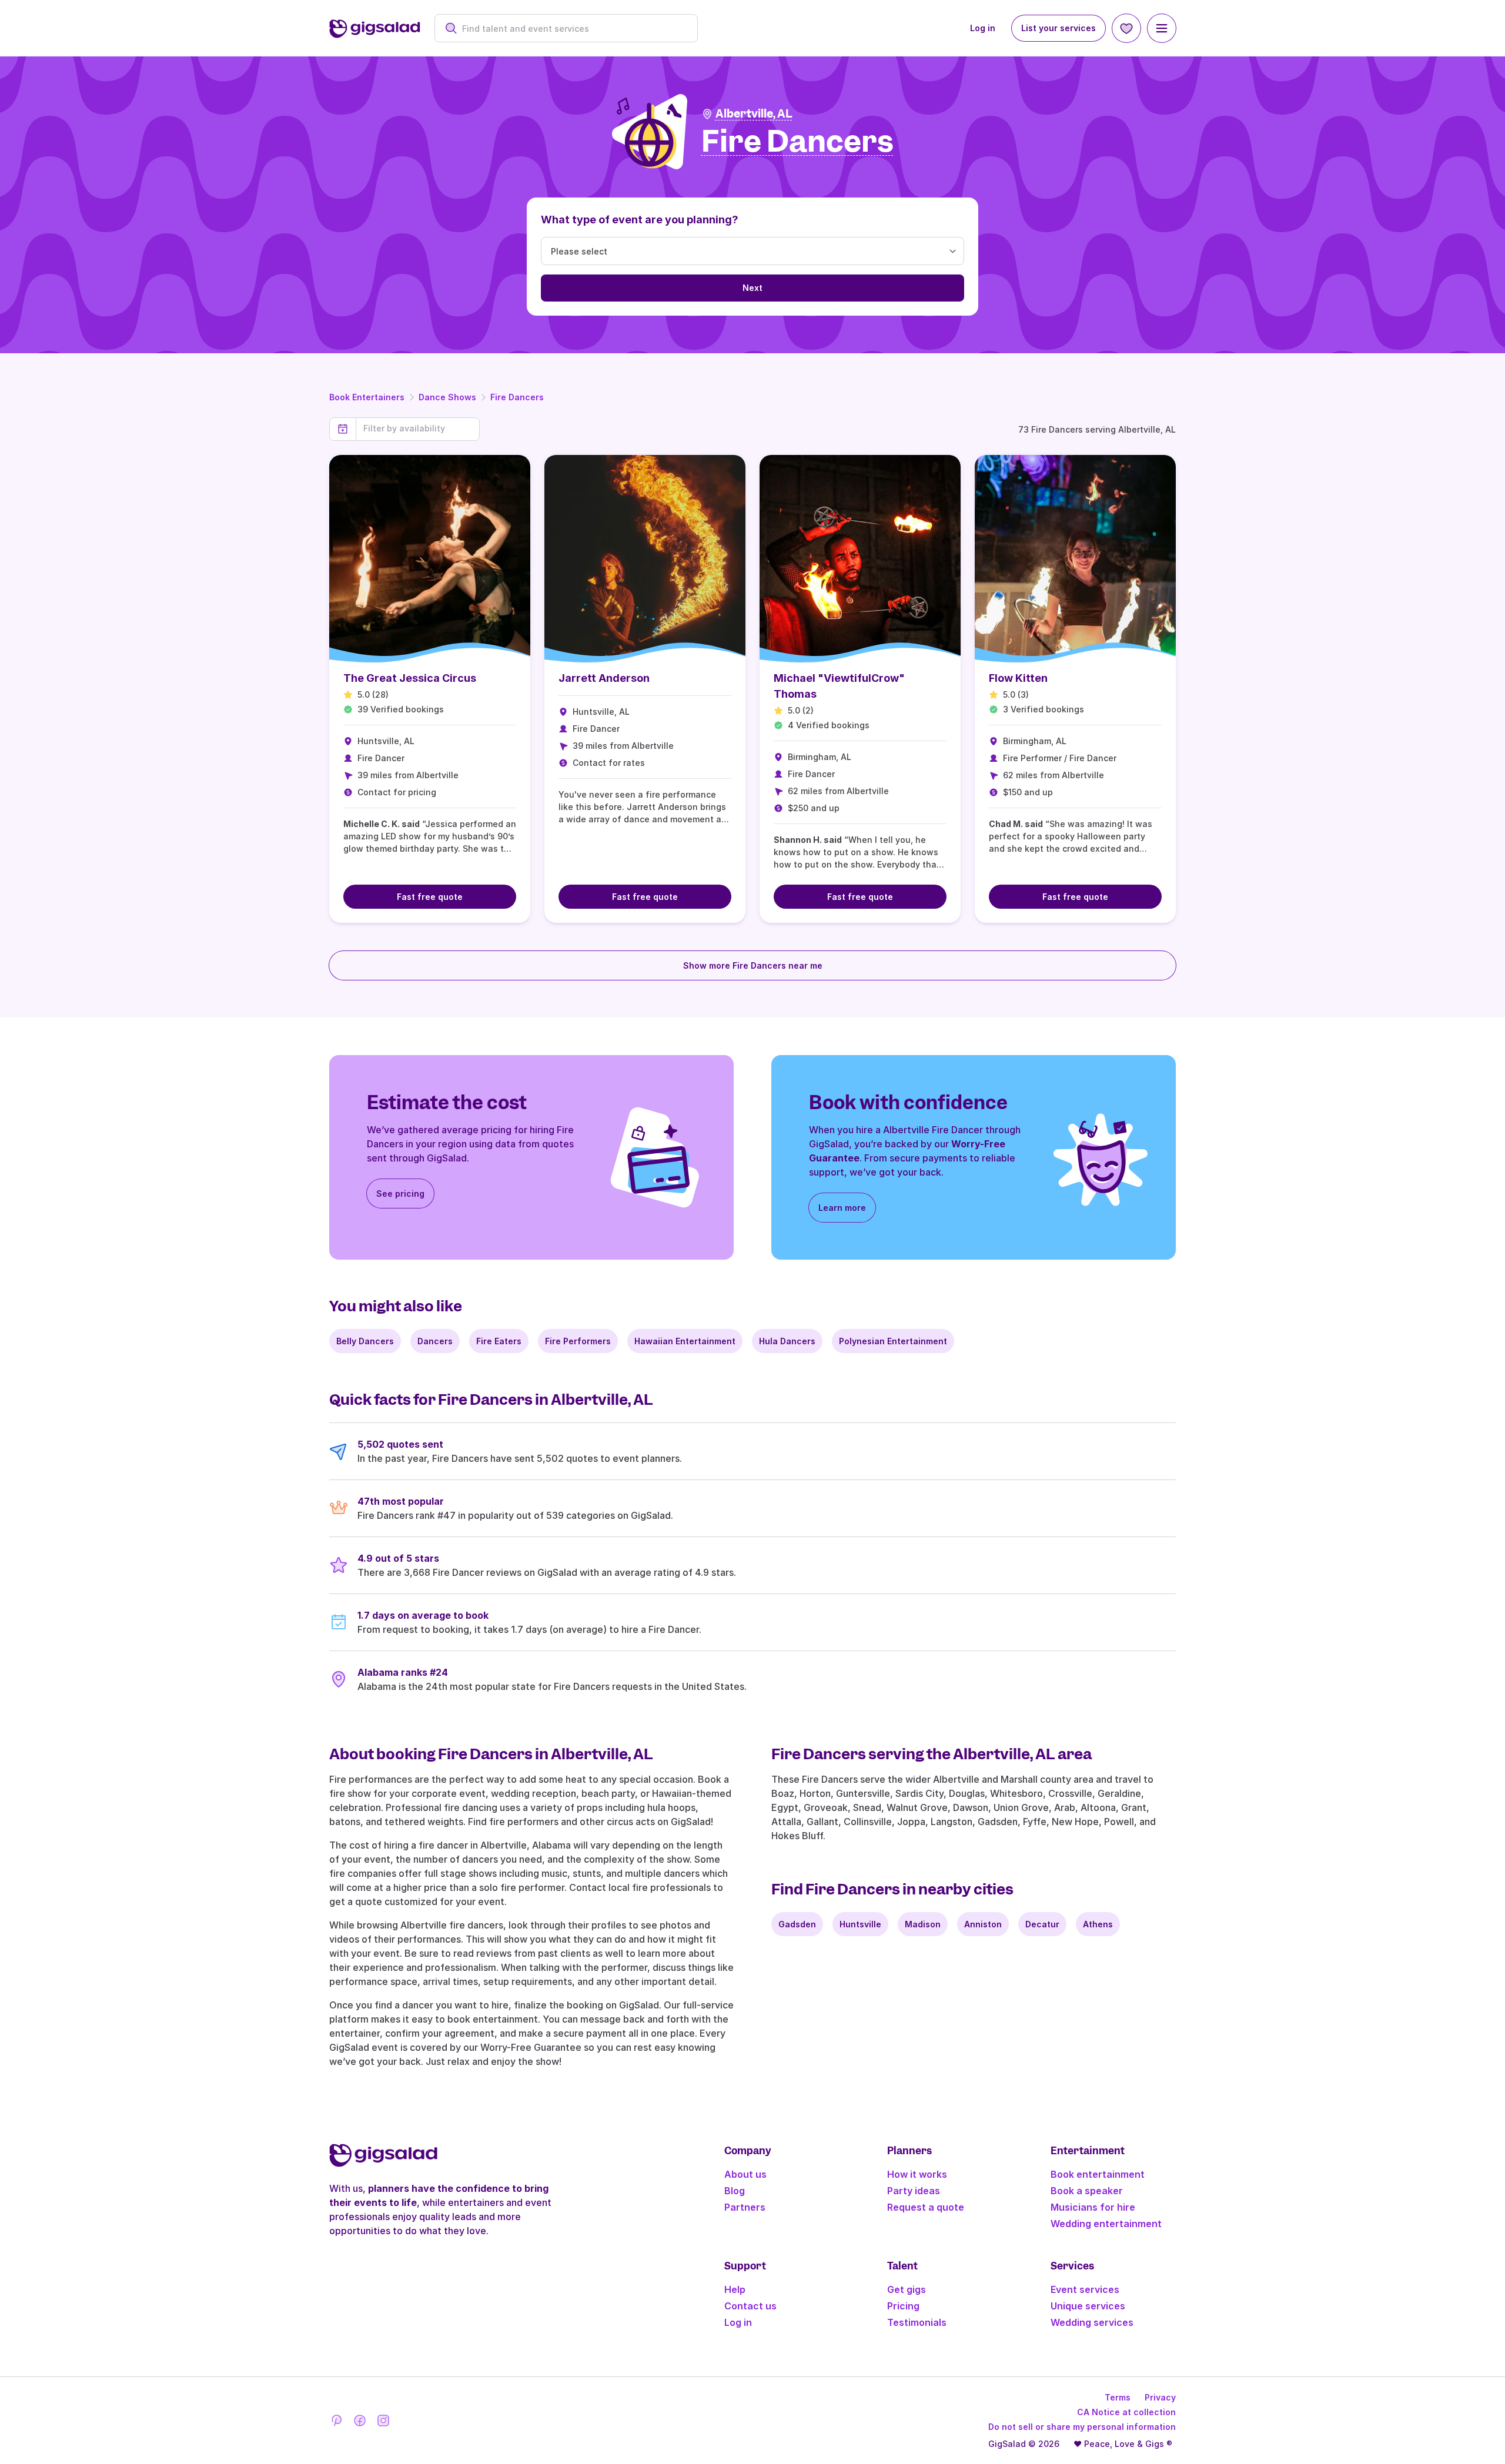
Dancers (435, 1341)
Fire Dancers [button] (797, 142)
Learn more (842, 1208)
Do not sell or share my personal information (1082, 2427)
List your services (1058, 28)
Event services (1085, 2289)
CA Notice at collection (1126, 2412)
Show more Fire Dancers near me (753, 965)
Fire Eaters (499, 1341)
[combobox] (572, 29)
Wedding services (1092, 2322)
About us (745, 2174)
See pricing (400, 1193)
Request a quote (926, 2207)
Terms (1118, 2397)
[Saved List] (1126, 28)
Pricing (903, 2306)
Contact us (750, 2306)
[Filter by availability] (418, 428)
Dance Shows (447, 397)
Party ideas (914, 2191)
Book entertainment (1098, 2174)
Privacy (1160, 2397)
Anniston (983, 1924)
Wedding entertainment (1106, 2224)
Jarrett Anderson (604, 678)
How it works (917, 2174)
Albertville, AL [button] (754, 114)
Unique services (1088, 2306)
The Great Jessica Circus (410, 678)
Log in (983, 28)
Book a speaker (1087, 2191)
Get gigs (907, 2289)
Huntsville (860, 1924)
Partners (745, 2207)
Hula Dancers (787, 1341)
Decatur (1042, 1924)
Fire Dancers (517, 397)
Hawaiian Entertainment (685, 1341)
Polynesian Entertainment (893, 1341)
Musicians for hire (1093, 2207)
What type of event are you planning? (640, 220)
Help (735, 2289)
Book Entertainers (367, 397)
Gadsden (797, 1924)
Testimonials (917, 2322)
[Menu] (1162, 28)
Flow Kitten (1018, 678)
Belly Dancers (365, 1341)
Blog (735, 2191)
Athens (1098, 1924)
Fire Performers (578, 1341)
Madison (923, 1924)
